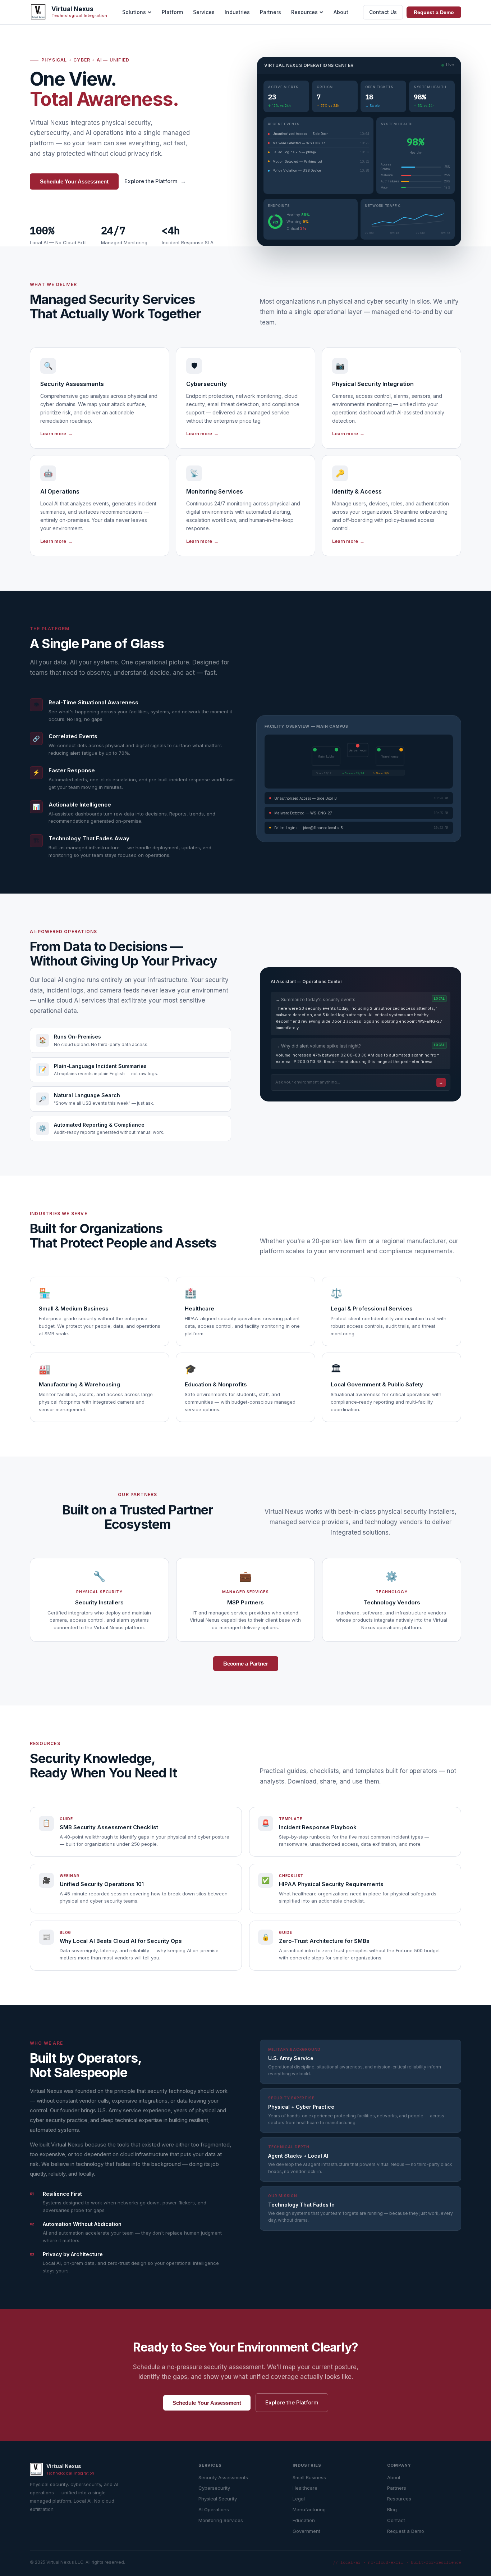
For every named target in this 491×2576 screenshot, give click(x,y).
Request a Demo (434, 12)
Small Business (309, 2477)
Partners (270, 12)
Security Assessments (223, 2477)
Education (304, 2520)
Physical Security (218, 2499)
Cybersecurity (214, 2488)
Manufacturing (309, 2509)
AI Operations (214, 2509)
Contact (396, 2520)
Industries (237, 12)
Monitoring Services (221, 2520)
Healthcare (305, 2488)
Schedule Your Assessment (74, 181)
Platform (172, 12)
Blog (392, 2509)
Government (306, 2531)
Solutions (134, 12)
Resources (304, 12)
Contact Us (383, 12)
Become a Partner (246, 1664)
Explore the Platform (155, 181)
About (341, 12)
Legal (299, 2499)
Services (204, 12)
